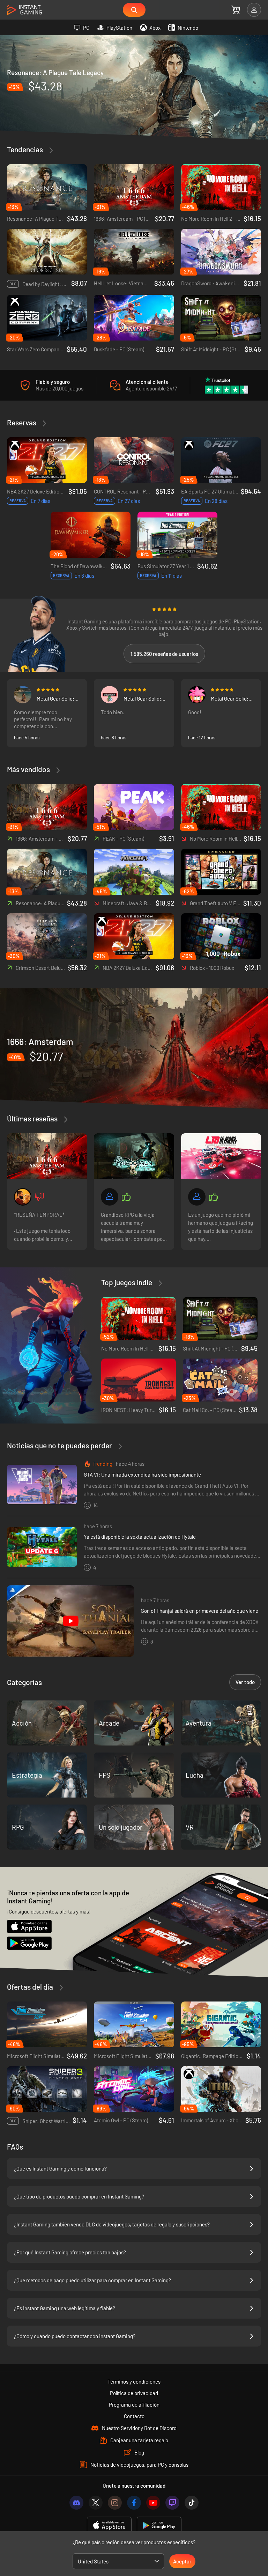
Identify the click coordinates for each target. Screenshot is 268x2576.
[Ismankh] (23, 1197)
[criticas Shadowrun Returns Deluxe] (134, 1156)
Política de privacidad (134, 2393)
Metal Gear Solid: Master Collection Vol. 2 (56, 698)
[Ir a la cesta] (236, 10)
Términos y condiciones (134, 2381)
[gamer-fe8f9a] (110, 1197)
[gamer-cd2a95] (197, 1197)
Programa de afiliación (134, 2405)
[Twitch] (172, 2503)
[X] (96, 2503)
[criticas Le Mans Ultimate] (221, 1156)
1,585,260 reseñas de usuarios (164, 654)
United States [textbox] (93, 2561)
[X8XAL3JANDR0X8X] (23, 695)
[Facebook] (134, 2503)
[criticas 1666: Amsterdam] (47, 1156)
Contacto (134, 2416)
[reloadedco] (110, 695)
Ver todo (245, 1682)
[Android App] (159, 2526)
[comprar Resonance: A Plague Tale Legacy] (134, 87)
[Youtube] (153, 2503)
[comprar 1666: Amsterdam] (134, 1049)
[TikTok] (192, 2503)
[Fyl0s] (197, 695)
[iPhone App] (109, 2526)
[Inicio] (24, 10)
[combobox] (118, 2561)
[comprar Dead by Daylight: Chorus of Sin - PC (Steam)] (47, 252)
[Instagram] (115, 2503)
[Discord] (76, 2503)
